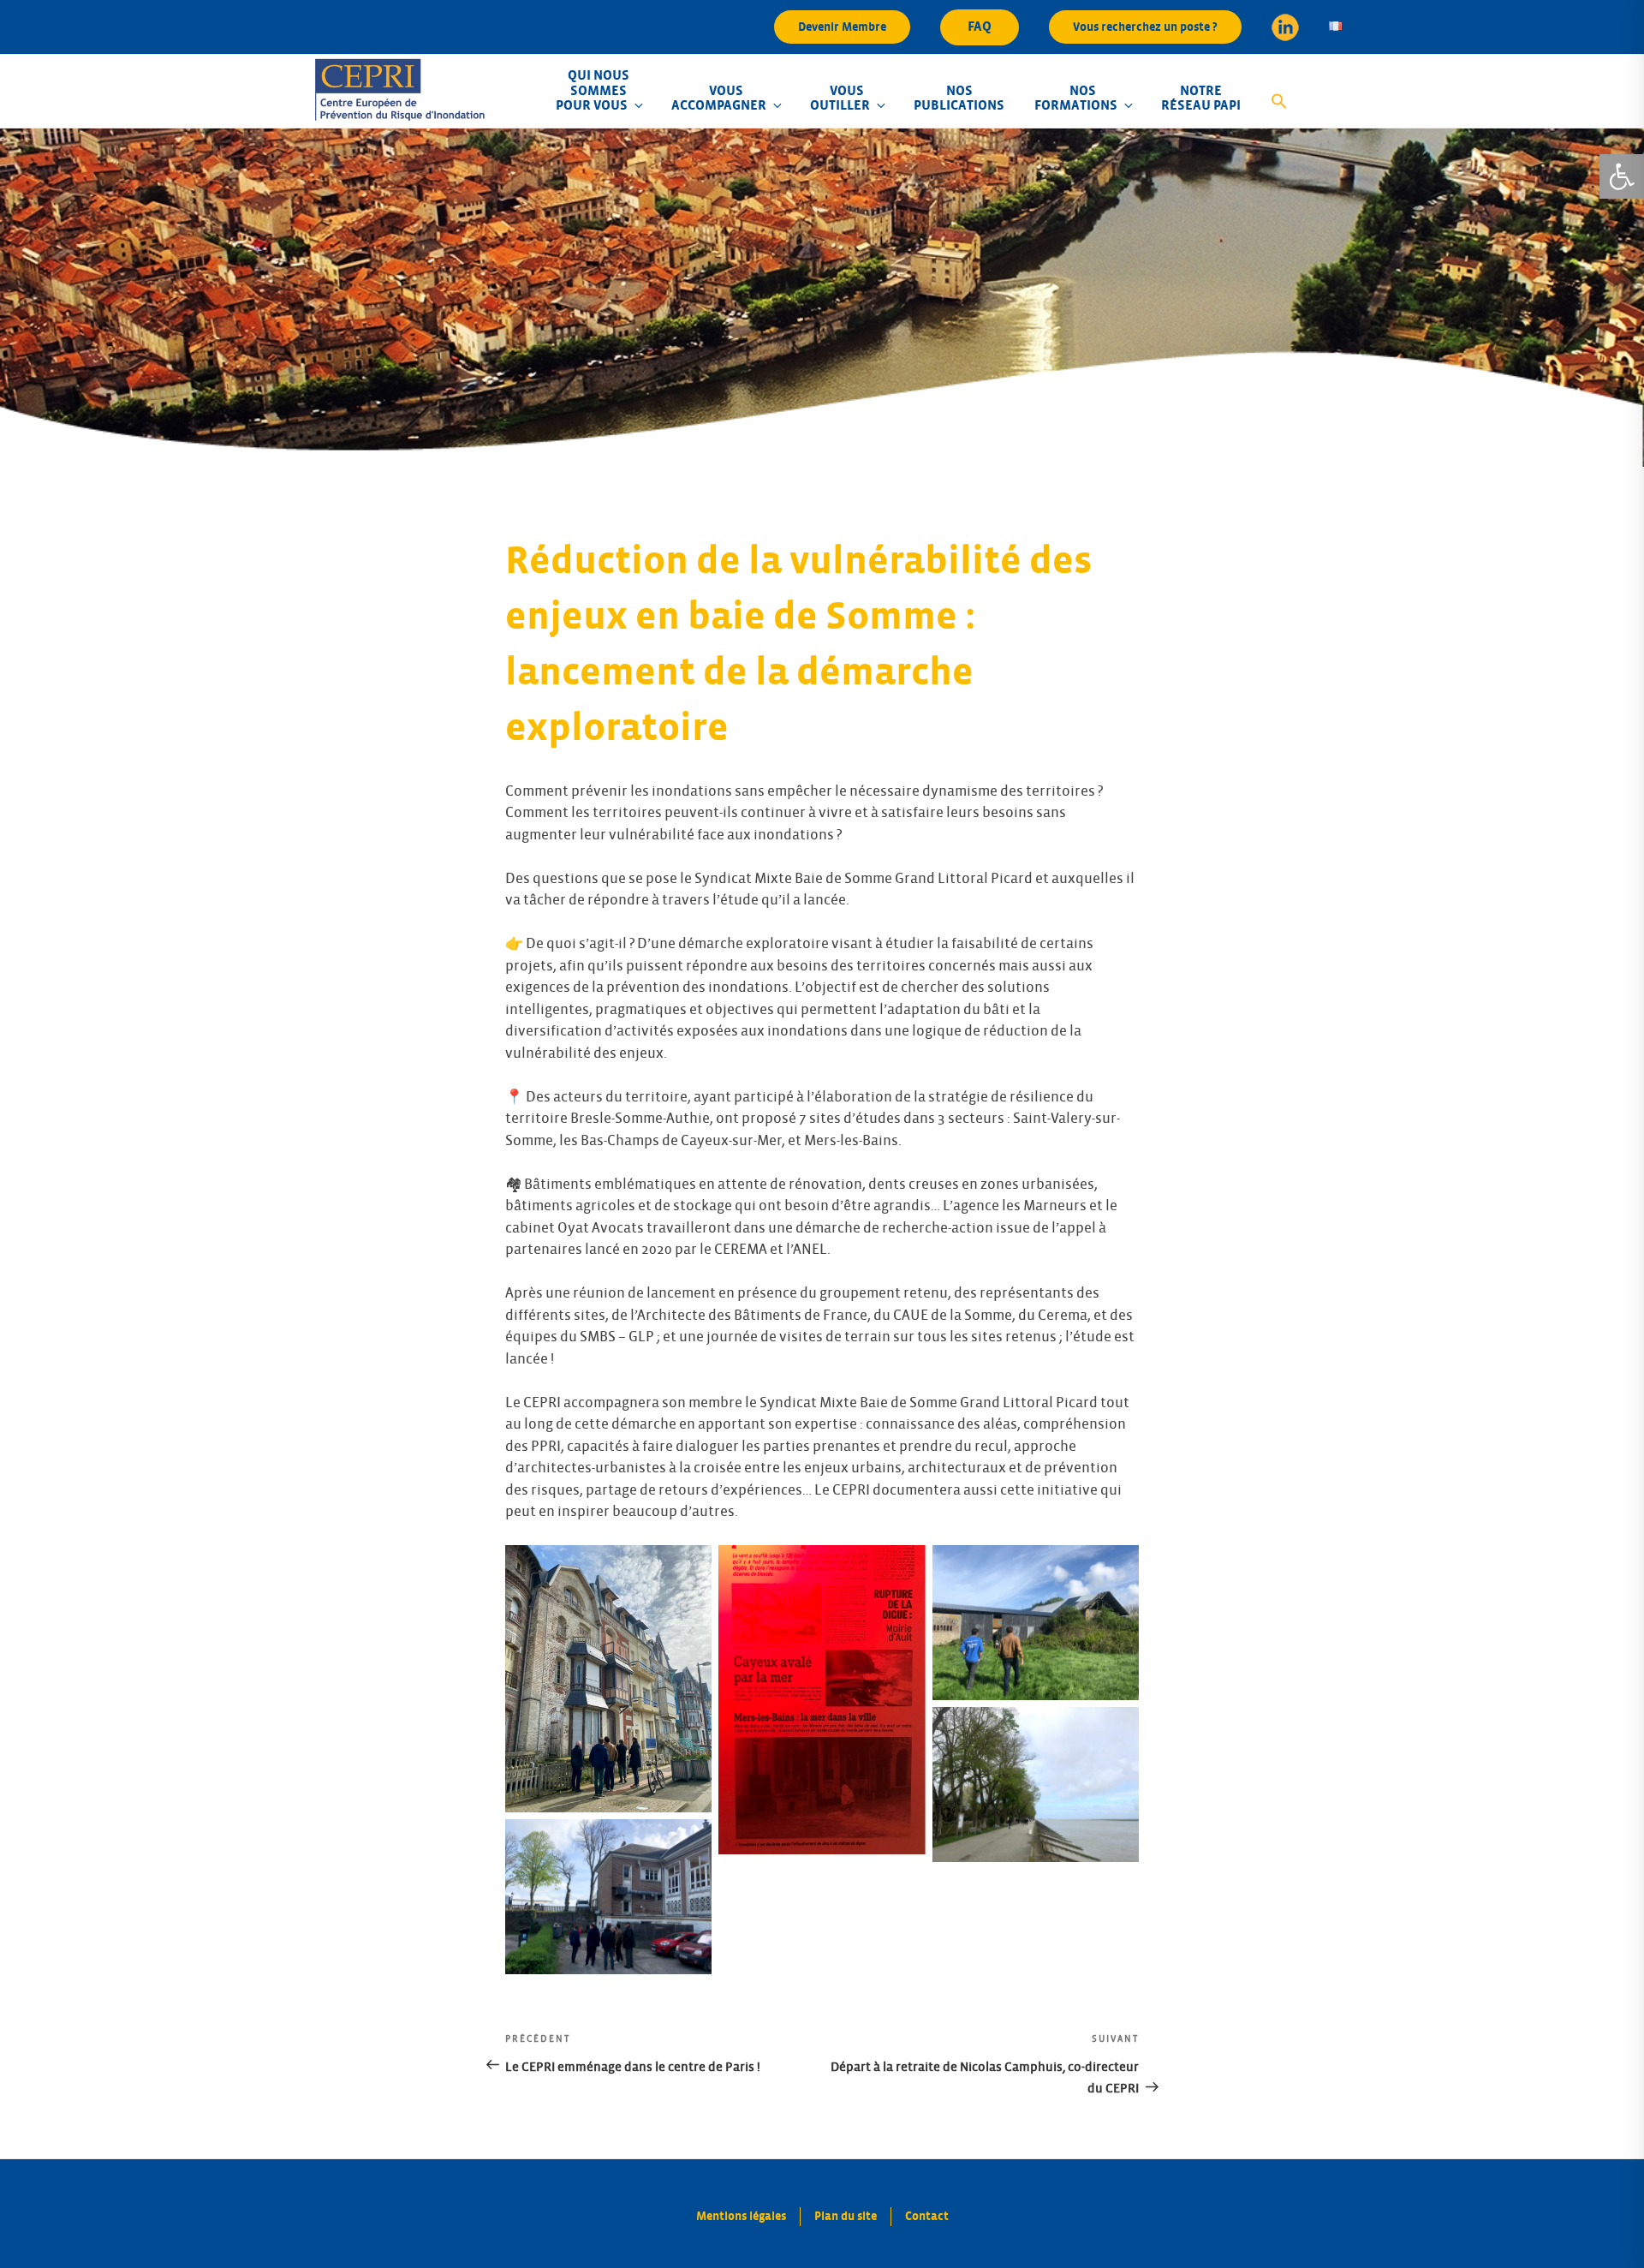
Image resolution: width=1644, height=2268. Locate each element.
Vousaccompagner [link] (719, 98)
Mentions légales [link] (741, 2216)
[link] (1622, 176)
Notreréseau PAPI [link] (1201, 98)
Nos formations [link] (1076, 98)
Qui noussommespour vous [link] (593, 90)
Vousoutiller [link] (840, 98)
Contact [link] (927, 2216)
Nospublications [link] (959, 98)
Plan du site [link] (846, 2216)
